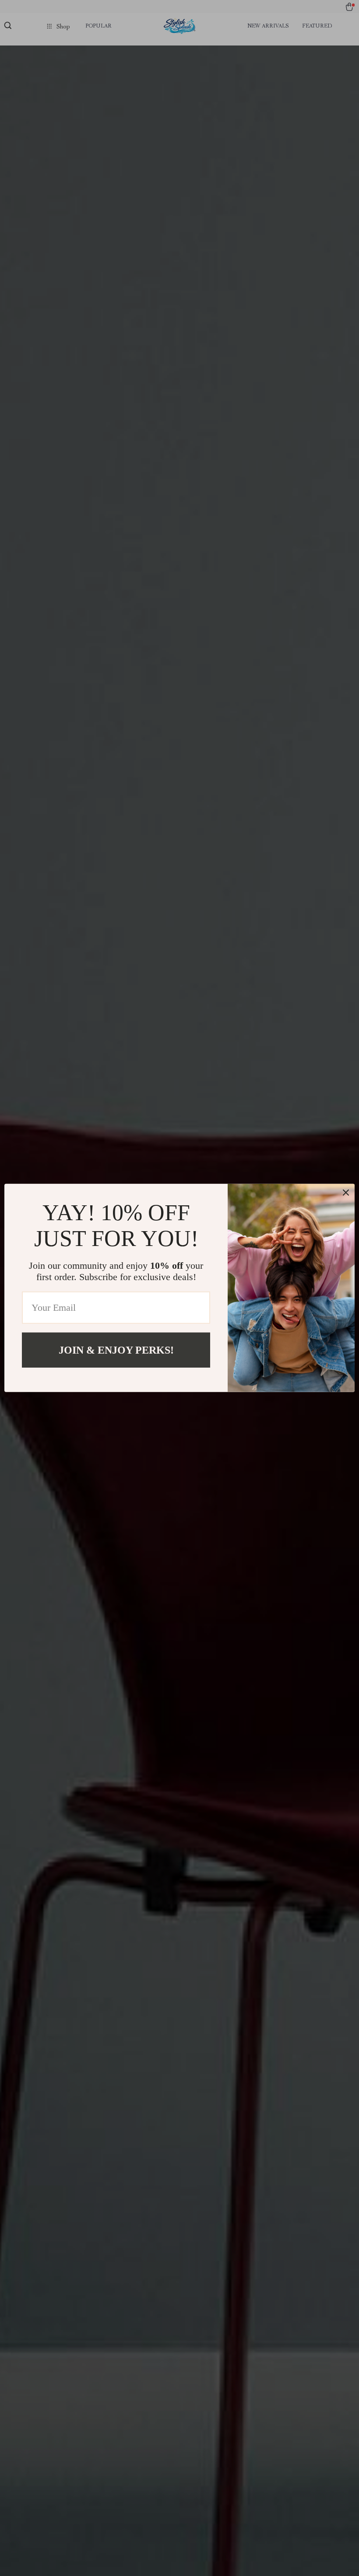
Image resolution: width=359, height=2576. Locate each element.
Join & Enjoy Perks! (116, 1350)
